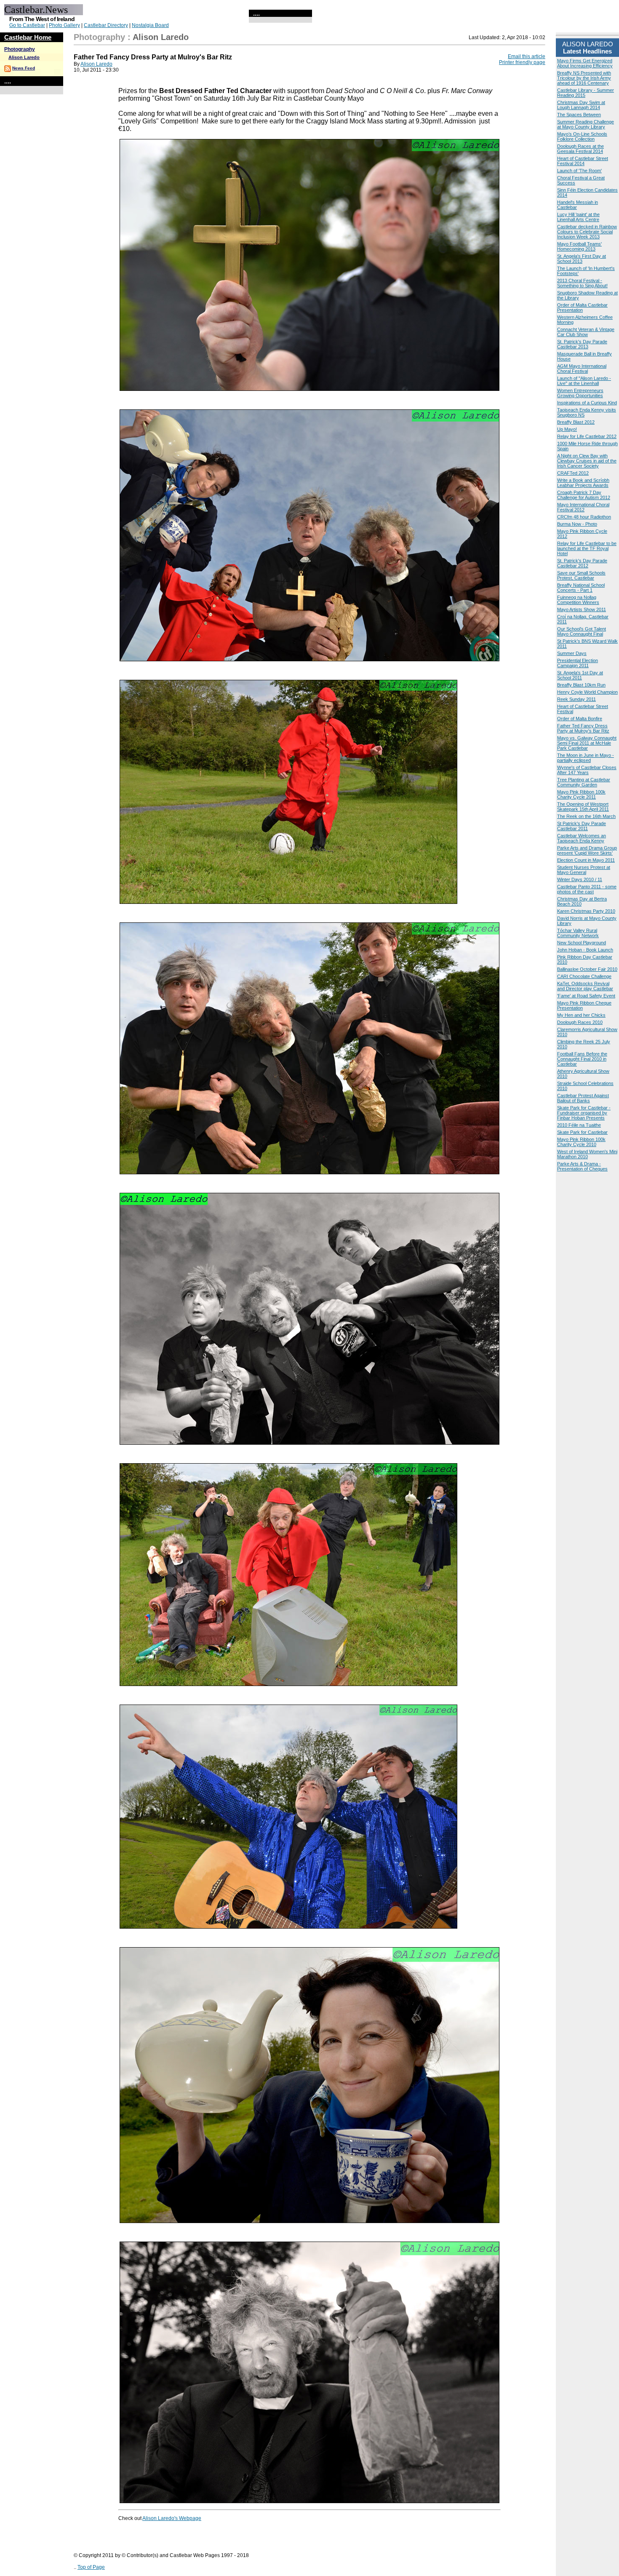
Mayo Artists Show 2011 (582, 609)
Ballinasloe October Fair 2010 (587, 969)
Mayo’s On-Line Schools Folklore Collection (582, 136)
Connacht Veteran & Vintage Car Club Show (586, 332)
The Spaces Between (579, 115)
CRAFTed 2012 (573, 473)
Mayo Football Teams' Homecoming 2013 (579, 246)
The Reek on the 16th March (586, 816)
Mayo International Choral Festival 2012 (583, 507)
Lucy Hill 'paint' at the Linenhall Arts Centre (578, 217)
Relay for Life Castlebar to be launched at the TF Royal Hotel (587, 548)
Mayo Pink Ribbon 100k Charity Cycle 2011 (581, 794)
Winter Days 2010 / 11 (580, 879)
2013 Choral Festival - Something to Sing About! (582, 283)
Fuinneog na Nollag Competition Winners (578, 600)
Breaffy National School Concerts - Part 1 (581, 588)
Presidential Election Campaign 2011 (578, 663)
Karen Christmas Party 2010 (586, 911)
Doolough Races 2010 (580, 1022)
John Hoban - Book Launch (585, 950)
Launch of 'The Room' (579, 171)
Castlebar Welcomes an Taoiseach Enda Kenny (582, 838)
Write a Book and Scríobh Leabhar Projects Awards (583, 483)
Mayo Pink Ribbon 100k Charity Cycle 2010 (581, 1142)
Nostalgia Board (150, 25)
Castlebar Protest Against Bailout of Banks (583, 1098)
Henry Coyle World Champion (587, 692)
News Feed (24, 68)
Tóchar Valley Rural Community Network (578, 933)
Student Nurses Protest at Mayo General (584, 870)
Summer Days (572, 653)
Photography (20, 49)
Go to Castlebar (27, 25)
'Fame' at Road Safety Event (586, 996)
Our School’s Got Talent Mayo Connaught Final (582, 631)
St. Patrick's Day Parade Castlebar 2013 (582, 344)
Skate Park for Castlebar (582, 1132)
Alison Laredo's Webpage (172, 2518)
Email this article (527, 56)
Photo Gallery (64, 25)
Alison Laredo (24, 57)
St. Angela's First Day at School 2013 (582, 259)
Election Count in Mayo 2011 (586, 860)
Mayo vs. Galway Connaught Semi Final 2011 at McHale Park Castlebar (587, 743)
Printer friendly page (522, 62)
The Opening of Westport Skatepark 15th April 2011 (583, 807)
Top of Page (91, 2567)
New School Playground (582, 943)
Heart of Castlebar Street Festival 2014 (583, 161)
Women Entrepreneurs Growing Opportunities (580, 393)
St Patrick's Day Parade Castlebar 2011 (582, 826)
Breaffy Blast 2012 (576, 422)
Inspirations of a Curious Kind (587, 403)
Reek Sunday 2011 (576, 699)
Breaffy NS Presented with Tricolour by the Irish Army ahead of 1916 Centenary (584, 78)
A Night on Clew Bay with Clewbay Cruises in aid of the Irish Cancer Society (587, 461)
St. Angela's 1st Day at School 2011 (580, 675)
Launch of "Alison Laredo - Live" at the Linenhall (584, 381)
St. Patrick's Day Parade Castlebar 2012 (582, 563)
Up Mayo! (567, 429)
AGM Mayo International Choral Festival (582, 369)
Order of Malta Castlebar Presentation (582, 307)
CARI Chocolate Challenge (584, 976)
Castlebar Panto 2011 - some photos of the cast (587, 889)
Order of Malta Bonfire (580, 719)
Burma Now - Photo (577, 524)
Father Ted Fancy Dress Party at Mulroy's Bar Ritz (583, 728)
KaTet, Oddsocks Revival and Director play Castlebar (585, 986)
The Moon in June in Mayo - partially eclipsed (586, 758)
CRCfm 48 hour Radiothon (584, 517)
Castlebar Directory (106, 25)
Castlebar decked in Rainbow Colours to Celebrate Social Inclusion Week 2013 (587, 232)
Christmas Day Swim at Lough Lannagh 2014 (581, 105)
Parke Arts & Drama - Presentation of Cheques (582, 1166)
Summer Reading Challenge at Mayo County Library (586, 124)
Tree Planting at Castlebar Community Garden (584, 782)
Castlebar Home (28, 37)
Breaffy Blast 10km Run (581, 685)
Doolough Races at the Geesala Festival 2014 (580, 149)
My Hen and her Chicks (581, 1015)
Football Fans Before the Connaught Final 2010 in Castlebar (582, 1059)
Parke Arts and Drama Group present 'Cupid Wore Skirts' (587, 850)
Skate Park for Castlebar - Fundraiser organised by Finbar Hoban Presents (584, 1113)
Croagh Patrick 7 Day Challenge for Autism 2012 (584, 495)
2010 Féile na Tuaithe (579, 1125)
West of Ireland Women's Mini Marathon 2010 (587, 1154)
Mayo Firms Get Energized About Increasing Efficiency (585, 63)
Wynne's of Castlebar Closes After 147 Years (587, 770)
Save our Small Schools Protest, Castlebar (581, 575)
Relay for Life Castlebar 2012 (587, 436)
